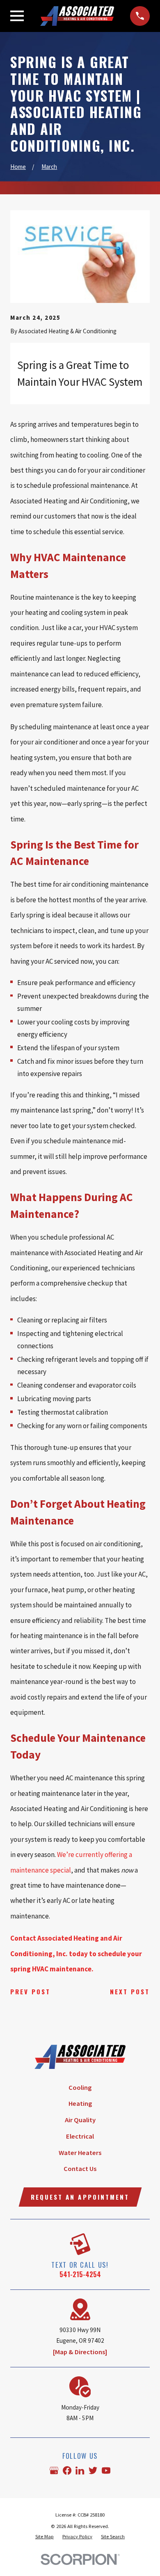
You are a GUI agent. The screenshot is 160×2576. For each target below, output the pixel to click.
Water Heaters (80, 2153)
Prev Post (30, 1991)
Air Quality (80, 2120)
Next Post (130, 1991)
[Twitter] (93, 2470)
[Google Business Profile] (54, 2470)
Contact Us (80, 2169)
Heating (80, 2104)
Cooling (80, 2088)
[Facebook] (67, 2470)
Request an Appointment (80, 2197)
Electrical (80, 2136)
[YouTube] (106, 2470)
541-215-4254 (80, 2274)
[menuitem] (45, 2537)
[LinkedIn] (80, 2470)
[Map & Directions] (80, 2352)
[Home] (77, 16)
